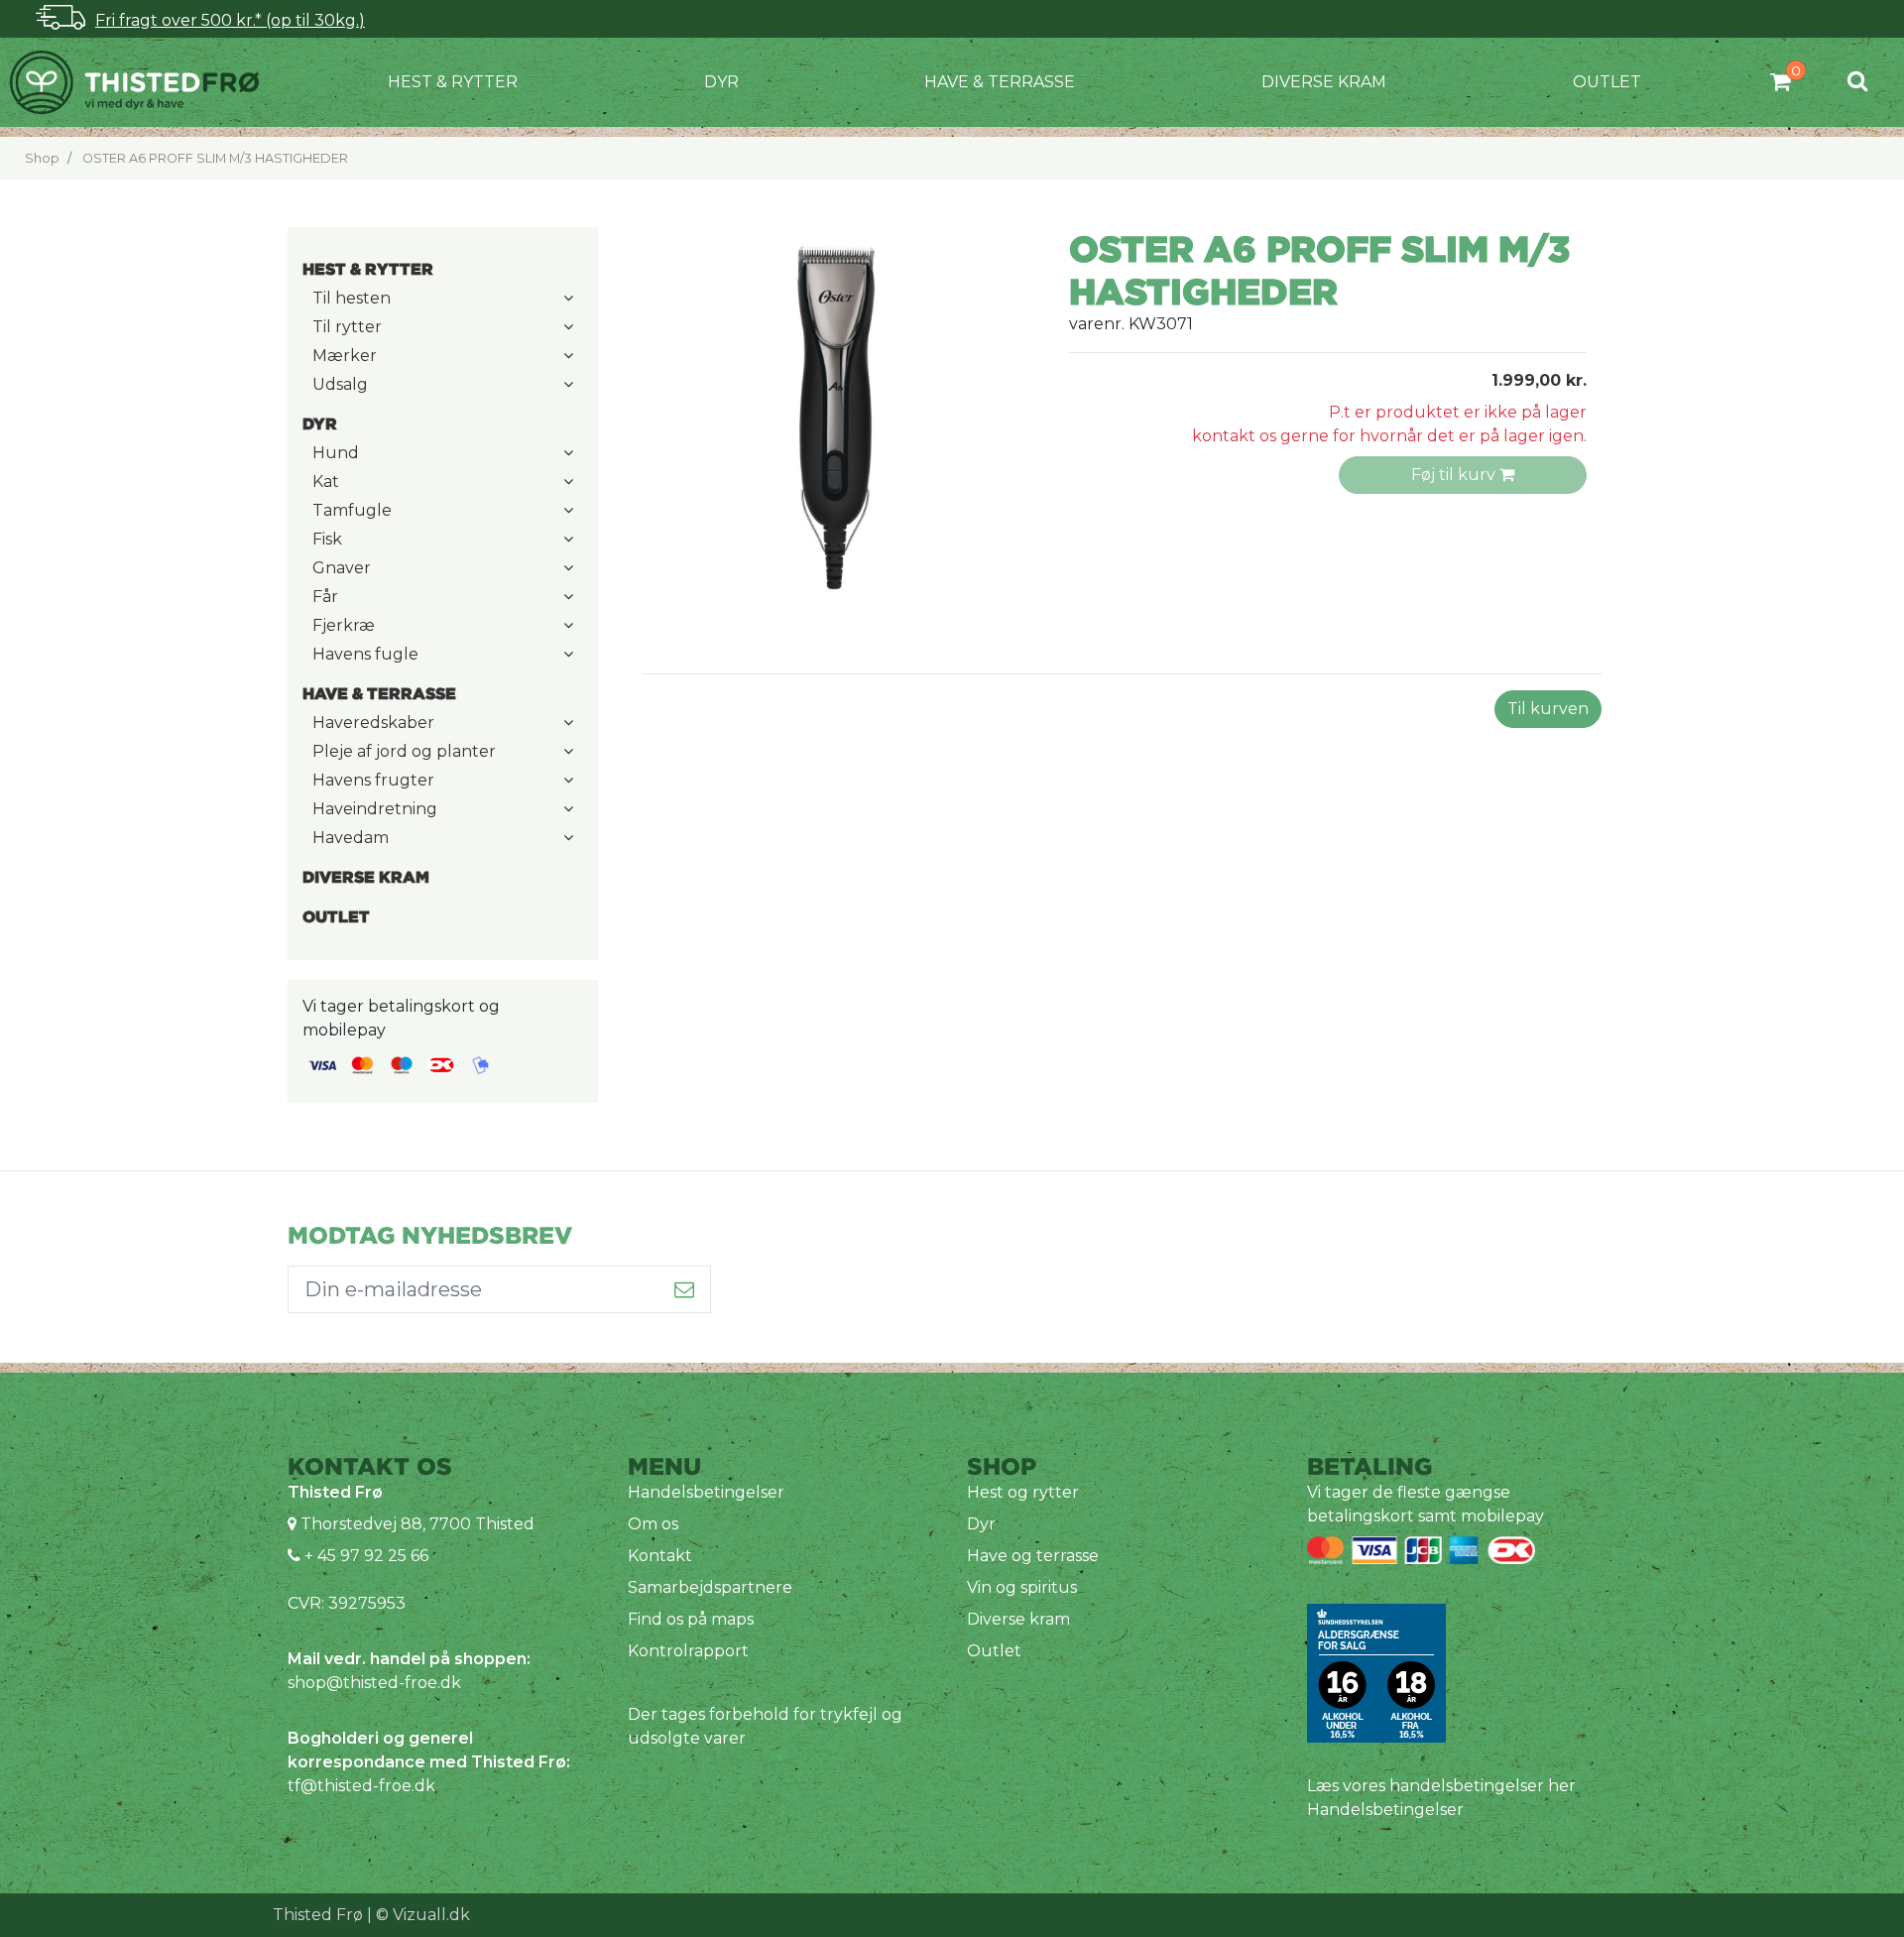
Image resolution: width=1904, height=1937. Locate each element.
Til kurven (1548, 709)
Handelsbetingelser (706, 1492)
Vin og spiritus (1022, 1587)
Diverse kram (1324, 82)
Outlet (1607, 82)
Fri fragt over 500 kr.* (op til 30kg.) (230, 20)
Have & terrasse (1000, 82)
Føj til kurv (1455, 475)
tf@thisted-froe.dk (361, 1786)
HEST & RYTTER (453, 82)
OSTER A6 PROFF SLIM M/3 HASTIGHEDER (215, 158)
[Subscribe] (685, 1289)
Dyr (721, 82)
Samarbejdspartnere (710, 1587)
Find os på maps (691, 1619)
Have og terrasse (1033, 1556)
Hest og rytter (1023, 1492)
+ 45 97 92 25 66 (364, 1556)
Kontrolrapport (688, 1651)
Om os (653, 1524)
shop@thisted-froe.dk (374, 1683)
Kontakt (660, 1556)
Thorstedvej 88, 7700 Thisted (417, 1524)
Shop (42, 158)
